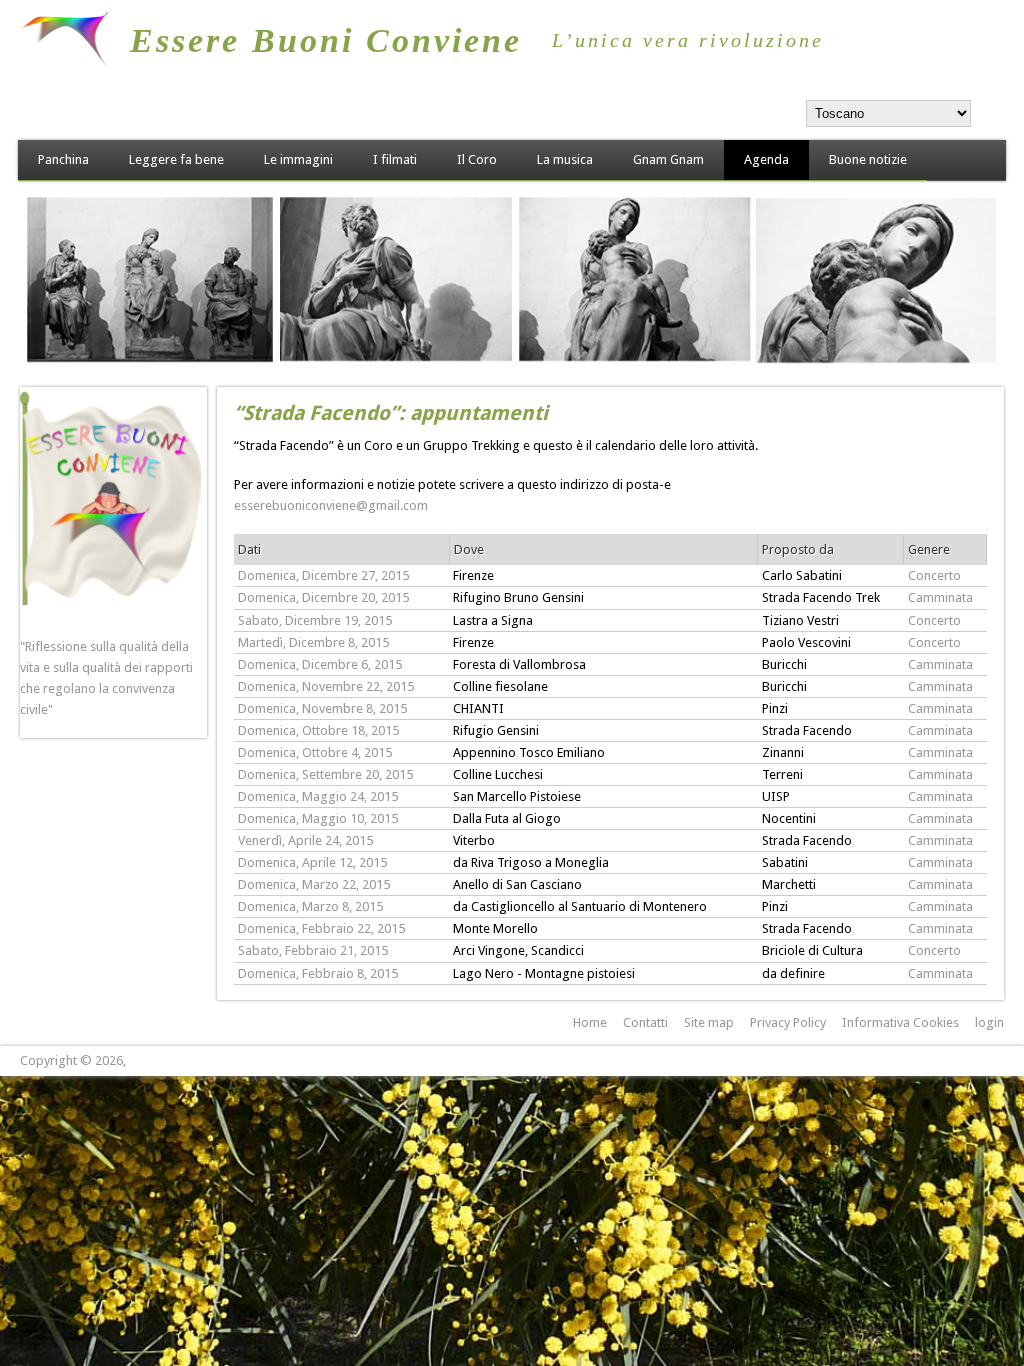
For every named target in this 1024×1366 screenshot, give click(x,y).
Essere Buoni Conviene (326, 40)
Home (590, 1022)
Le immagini (298, 159)
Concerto (934, 575)
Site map (709, 1022)
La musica (565, 159)
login (989, 1022)
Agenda (766, 159)
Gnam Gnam (668, 159)
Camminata (940, 597)
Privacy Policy (788, 1022)
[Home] (64, 62)
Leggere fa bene (176, 159)
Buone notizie (868, 159)
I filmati (395, 159)
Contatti (645, 1022)
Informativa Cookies (900, 1022)
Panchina (63, 159)
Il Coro (477, 159)
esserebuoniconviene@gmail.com (331, 505)
